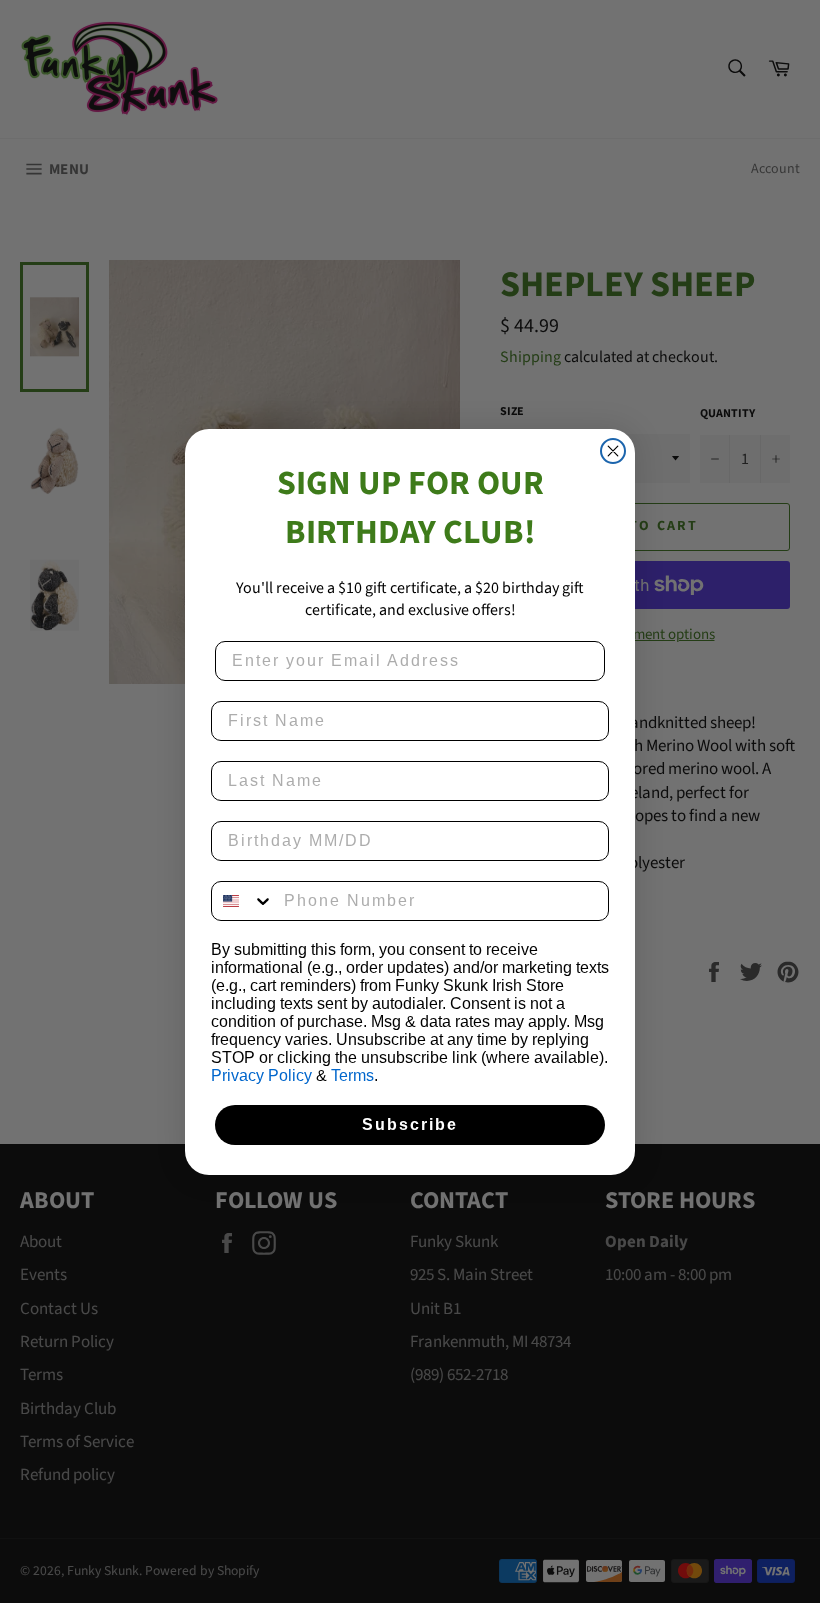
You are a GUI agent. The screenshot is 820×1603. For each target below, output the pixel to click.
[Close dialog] (613, 451)
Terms (352, 1075)
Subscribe (410, 1124)
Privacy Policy (261, 1075)
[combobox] (243, 901)
